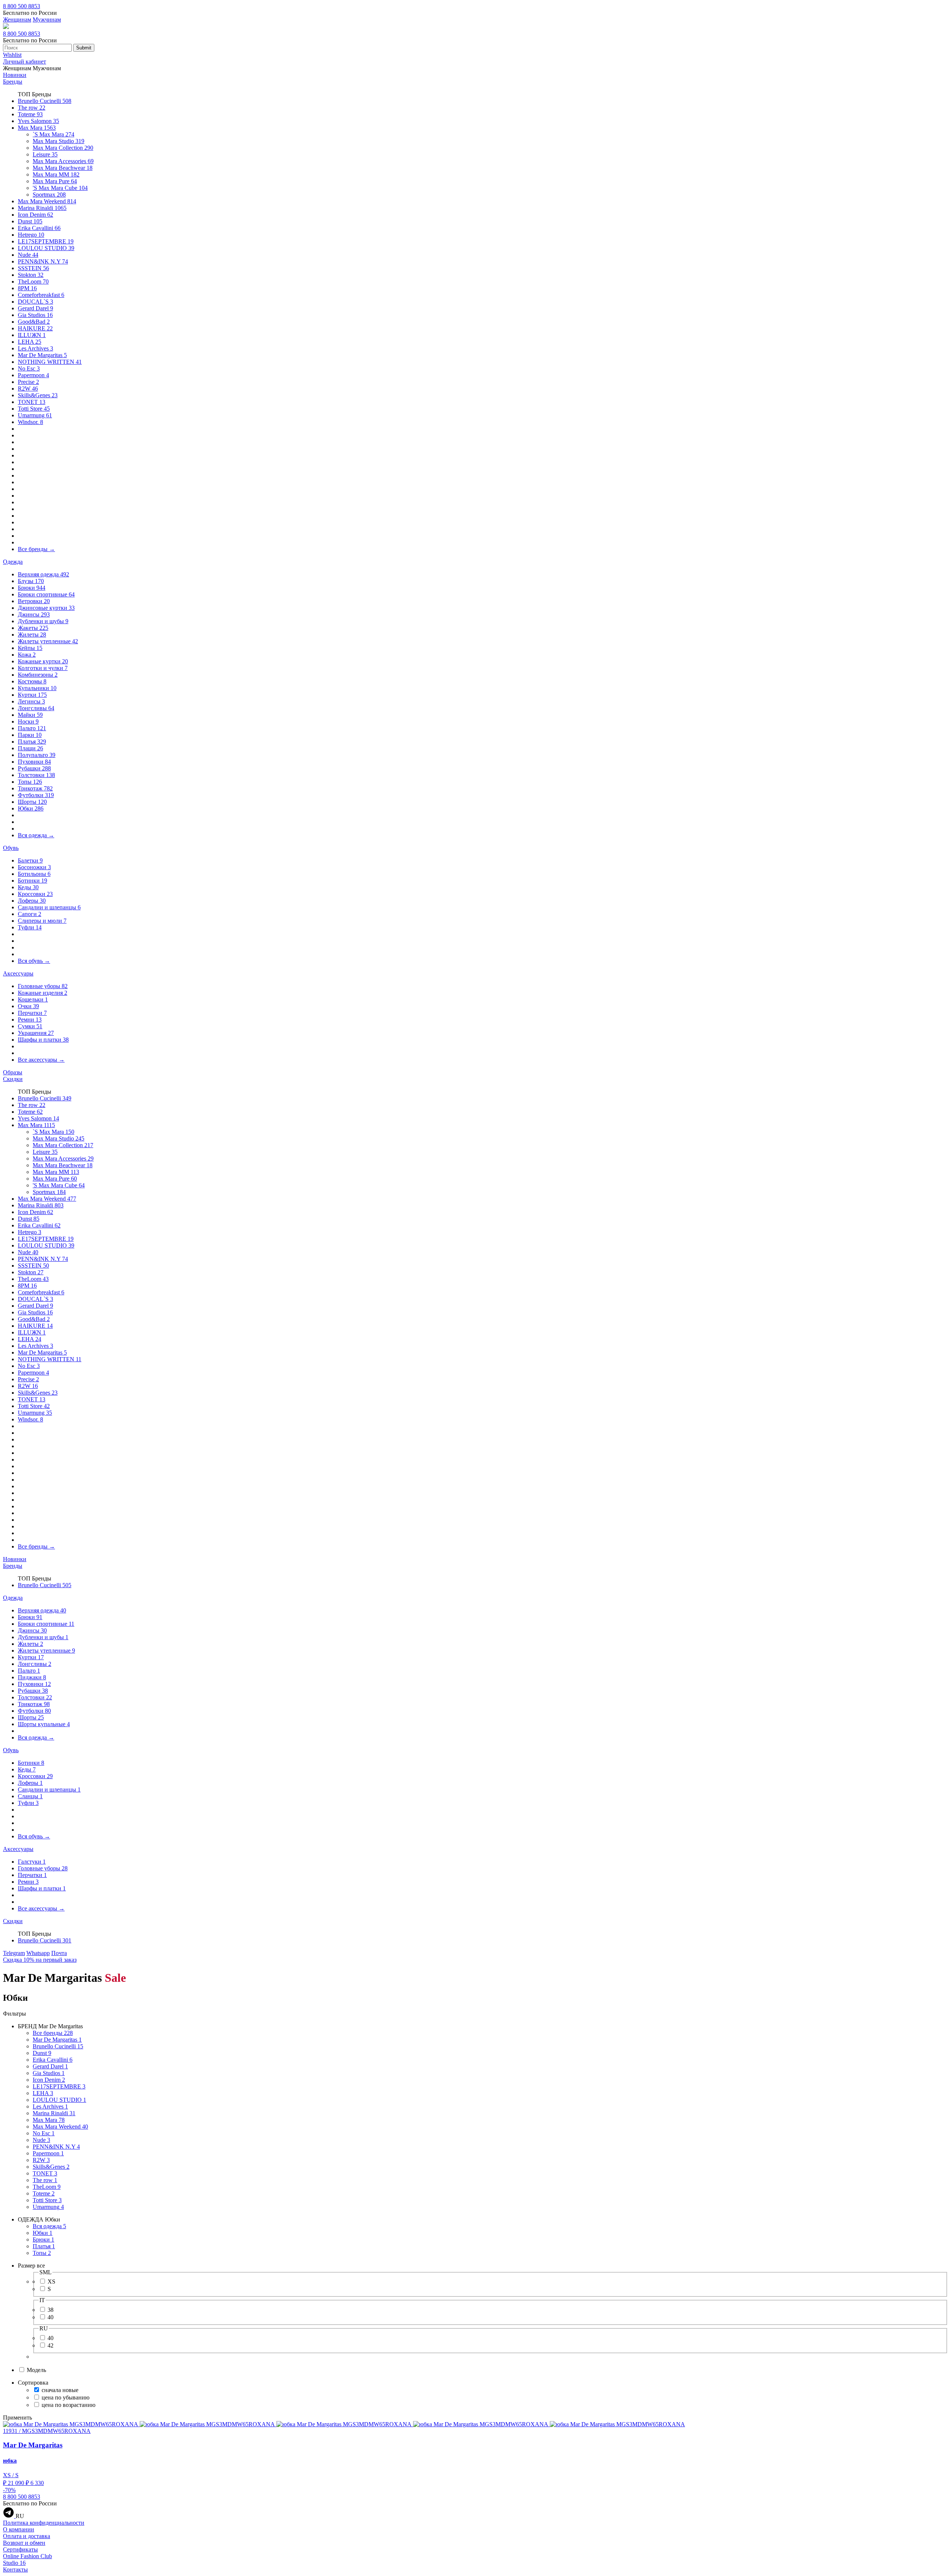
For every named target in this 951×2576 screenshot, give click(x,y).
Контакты (15, 2569)
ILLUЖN (32, 335)
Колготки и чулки (43, 668)
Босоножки (34, 867)
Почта (59, 1953)
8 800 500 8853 (22, 6)
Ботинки (33, 881)
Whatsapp (38, 1953)
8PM (27, 288)
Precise (28, 382)
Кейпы (30, 648)
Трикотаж (35, 788)
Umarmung (35, 415)
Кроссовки (35, 894)
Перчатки (32, 1013)
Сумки (30, 1026)
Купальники (37, 688)
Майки (30, 715)
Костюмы (32, 681)
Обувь (11, 848)
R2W (28, 389)
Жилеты (32, 635)
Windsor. (30, 422)
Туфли (30, 927)
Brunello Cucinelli (45, 101)
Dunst (30, 221)
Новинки (15, 75)
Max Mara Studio (59, 141)
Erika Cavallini (39, 228)
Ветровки (34, 601)
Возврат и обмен (24, 2543)
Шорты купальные (44, 1724)
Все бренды (36, 549)
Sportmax (49, 195)
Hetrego (31, 235)
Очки (28, 1006)
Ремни (30, 1020)
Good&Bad (34, 322)
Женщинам (17, 20)
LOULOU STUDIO (46, 248)
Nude (28, 255)
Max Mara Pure (55, 181)
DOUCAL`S (35, 302)
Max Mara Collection (63, 148)
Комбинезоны (38, 675)
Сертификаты (20, 2549)
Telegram (14, 1953)
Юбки (31, 808)
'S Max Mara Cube (60, 188)
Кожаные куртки (43, 661)
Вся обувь (34, 961)
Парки (30, 735)
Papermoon (33, 375)
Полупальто (37, 755)
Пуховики (34, 762)
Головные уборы (43, 986)
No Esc (29, 368)
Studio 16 (14, 2563)
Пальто (32, 728)
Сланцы (30, 1796)
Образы (13, 1072)
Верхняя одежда (43, 574)
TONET (32, 402)
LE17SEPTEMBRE (46, 241)
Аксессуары (18, 973)
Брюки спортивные (46, 594)
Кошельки (33, 999)
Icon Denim (35, 215)
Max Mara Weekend (47, 201)
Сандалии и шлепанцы (49, 907)
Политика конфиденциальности (44, 2523)
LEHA (30, 342)
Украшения (36, 1033)
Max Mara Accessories (63, 161)
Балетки (30, 860)
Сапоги (30, 914)
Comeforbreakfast (41, 295)
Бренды (13, 82)
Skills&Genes (38, 395)
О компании (19, 2529)
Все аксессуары (41, 1060)
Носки (28, 721)
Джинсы (34, 614)
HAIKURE (35, 328)
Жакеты (33, 628)
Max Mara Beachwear (63, 168)
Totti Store (34, 409)
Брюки (32, 588)
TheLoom (33, 281)
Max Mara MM (56, 174)
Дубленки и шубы (43, 621)
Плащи (30, 748)
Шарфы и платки (43, 1040)
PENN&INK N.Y (43, 261)
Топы (30, 782)
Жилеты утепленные (48, 641)
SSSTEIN (33, 268)
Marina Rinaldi (42, 208)
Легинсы (31, 701)
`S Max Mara (53, 134)
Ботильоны (34, 874)
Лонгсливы (36, 708)
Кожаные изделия (43, 993)
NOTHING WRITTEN (50, 362)
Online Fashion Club (27, 2556)
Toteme (30, 114)
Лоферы (32, 901)
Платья (32, 742)
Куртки (32, 695)
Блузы (31, 581)
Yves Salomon (38, 121)
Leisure (45, 154)
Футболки (36, 795)
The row (32, 108)
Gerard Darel (35, 308)
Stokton (31, 275)
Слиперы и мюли (42, 921)
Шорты (32, 802)
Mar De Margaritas (42, 355)
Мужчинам (47, 20)
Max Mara (37, 128)
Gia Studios (35, 315)
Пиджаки (32, 1677)
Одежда (13, 562)
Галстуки (32, 1862)
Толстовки (36, 775)
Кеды (28, 887)
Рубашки (34, 768)
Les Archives (35, 348)
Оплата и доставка (27, 2536)
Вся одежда (36, 835)
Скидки (13, 1079)
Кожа (27, 655)
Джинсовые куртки (46, 608)
